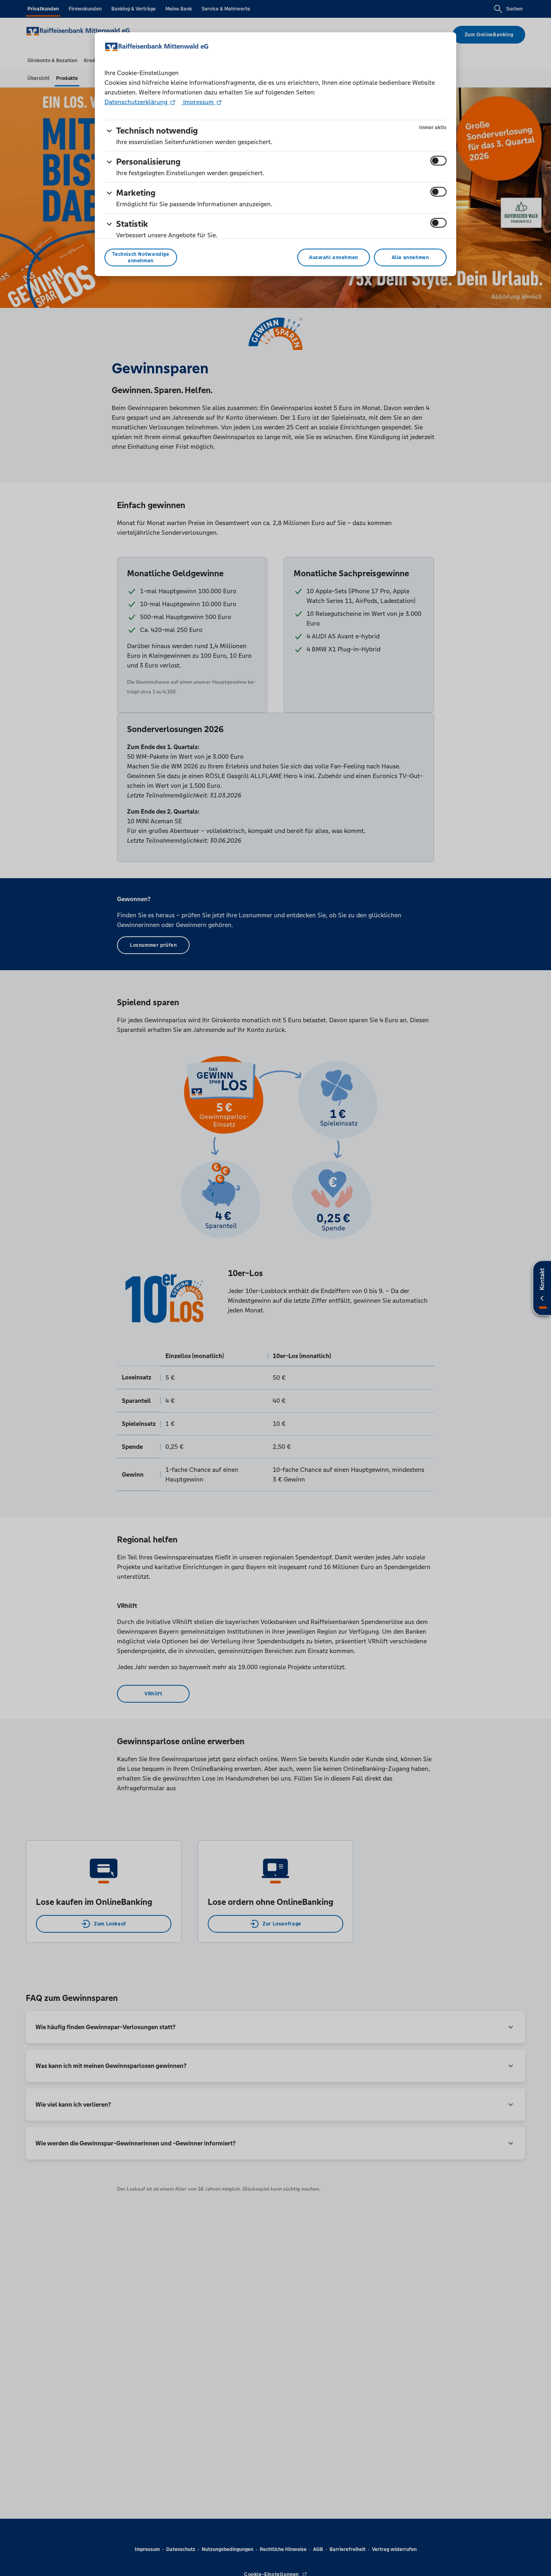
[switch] (438, 161)
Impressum (198, 102)
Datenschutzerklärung (137, 102)
